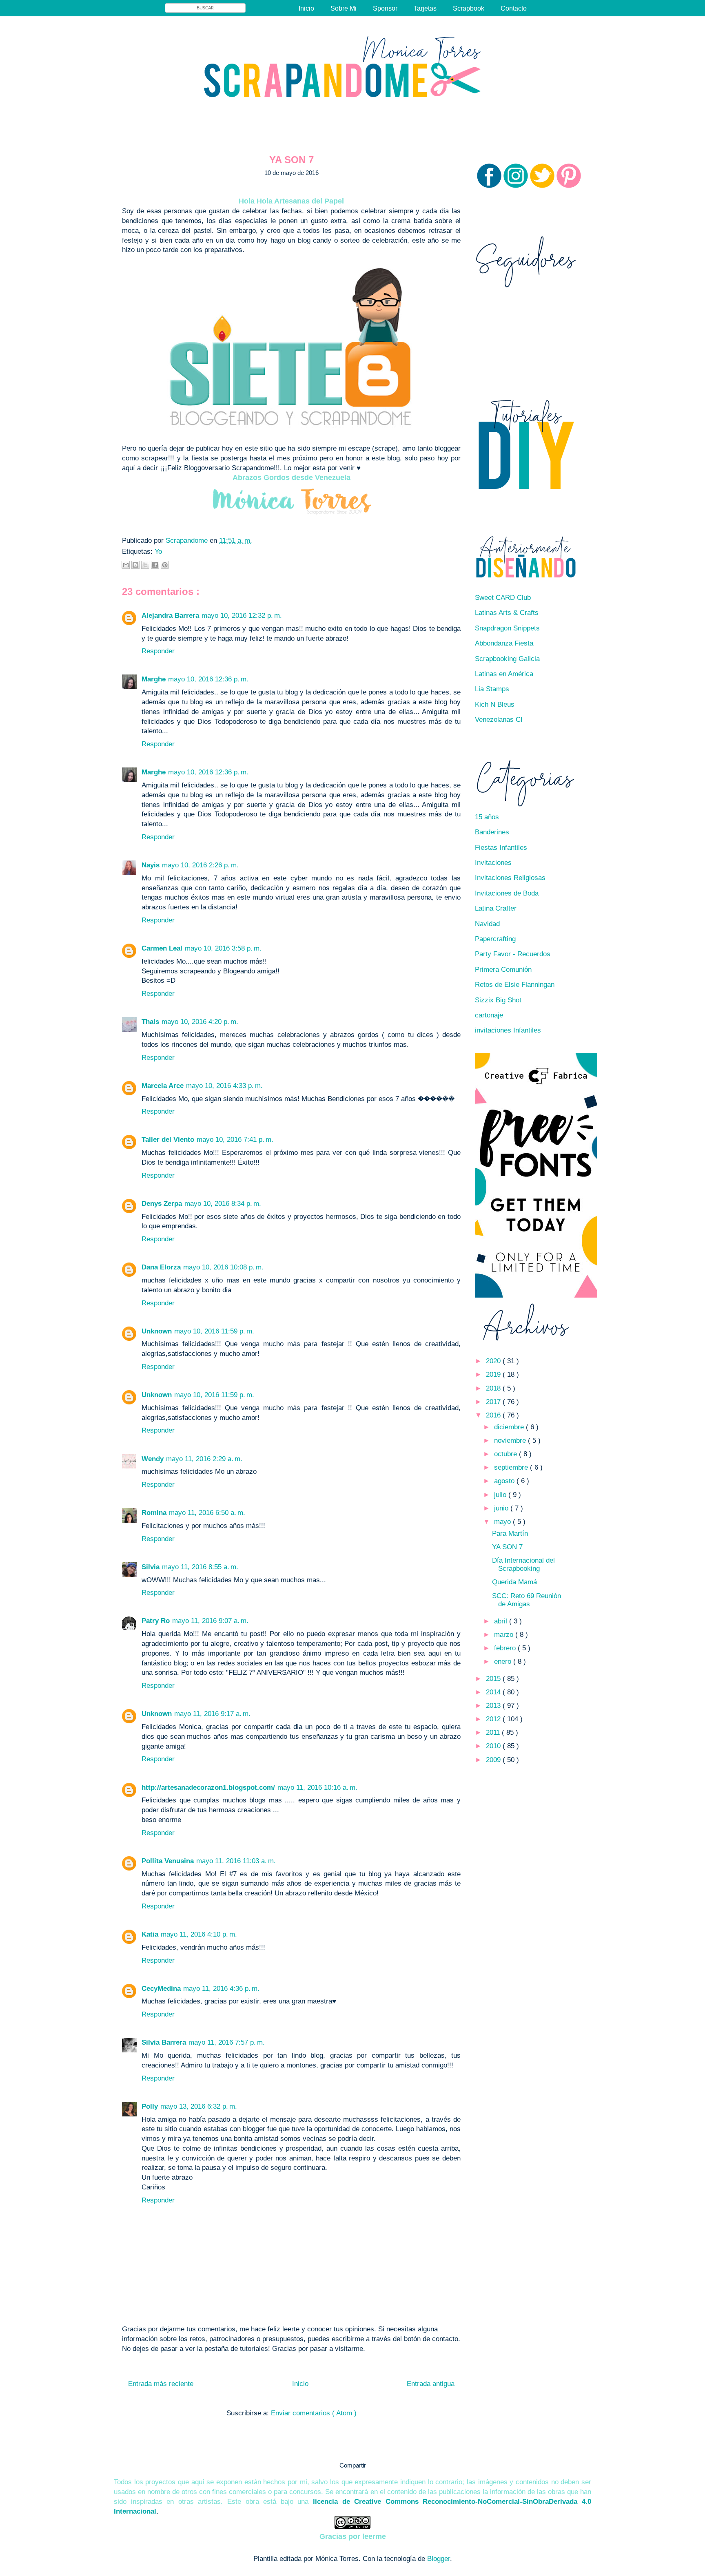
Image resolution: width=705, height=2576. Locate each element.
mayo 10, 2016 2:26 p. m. (200, 865)
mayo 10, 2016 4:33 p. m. (224, 1086)
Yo (158, 552)
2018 (494, 1388)
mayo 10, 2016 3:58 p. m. (223, 948)
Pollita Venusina (168, 1861)
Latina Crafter (496, 908)
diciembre (510, 1427)
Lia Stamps (492, 689)
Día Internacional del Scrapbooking (523, 1564)
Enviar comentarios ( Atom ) (314, 2413)
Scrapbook (469, 8)
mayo (503, 1522)
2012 (494, 1719)
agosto (505, 1481)
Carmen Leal (162, 948)
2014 (494, 1692)
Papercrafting (495, 939)
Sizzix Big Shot (498, 1000)
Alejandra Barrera (170, 616)
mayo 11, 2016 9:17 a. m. (212, 1714)
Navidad (487, 924)
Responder (158, 651)
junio (502, 1508)
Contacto (514, 8)
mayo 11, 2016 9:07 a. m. (210, 1621)
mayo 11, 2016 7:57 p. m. (227, 2042)
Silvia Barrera (164, 2042)
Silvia (151, 1567)
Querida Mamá (514, 1582)
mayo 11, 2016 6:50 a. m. (207, 1513)
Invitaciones (493, 863)
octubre (507, 1454)
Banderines (492, 832)
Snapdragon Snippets (507, 628)
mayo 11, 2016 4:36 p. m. (221, 1989)
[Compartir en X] (145, 565)
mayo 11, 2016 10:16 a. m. (317, 1788)
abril (502, 1621)
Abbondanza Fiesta (504, 643)
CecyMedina (161, 1989)
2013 (494, 1706)
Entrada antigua (431, 2384)
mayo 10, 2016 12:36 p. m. (208, 679)
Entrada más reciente (161, 2384)
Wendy (153, 1459)
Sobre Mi (344, 8)
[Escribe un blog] (135, 565)
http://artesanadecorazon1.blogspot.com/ (208, 1788)
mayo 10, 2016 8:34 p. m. (223, 1204)
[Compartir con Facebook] (155, 565)
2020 (494, 1361)
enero (504, 1662)
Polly (150, 2106)
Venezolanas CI (499, 720)
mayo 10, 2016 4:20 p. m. (200, 1022)
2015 (494, 1679)
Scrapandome (188, 541)
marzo (505, 1635)
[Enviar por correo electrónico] (126, 565)
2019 (494, 1374)
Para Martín (510, 1533)
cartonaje (489, 1015)
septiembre (512, 1467)
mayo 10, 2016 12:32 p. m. (242, 616)
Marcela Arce (163, 1086)
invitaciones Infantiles (508, 1030)
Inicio (306, 8)
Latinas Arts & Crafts (507, 613)
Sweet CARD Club (503, 598)
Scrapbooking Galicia (507, 659)
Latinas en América (504, 674)
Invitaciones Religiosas (510, 878)
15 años (487, 817)
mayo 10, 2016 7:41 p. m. (235, 1140)
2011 (494, 1732)
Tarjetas (425, 8)
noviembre (511, 1441)
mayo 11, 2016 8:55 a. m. (200, 1567)
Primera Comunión (503, 970)
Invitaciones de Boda (507, 893)
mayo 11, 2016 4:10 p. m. (199, 1934)
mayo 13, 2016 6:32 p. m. (199, 2106)
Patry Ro (156, 1621)
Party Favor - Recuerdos (513, 954)
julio (501, 1495)
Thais (150, 1022)
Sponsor (385, 8)
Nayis (151, 865)
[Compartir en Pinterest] (165, 565)
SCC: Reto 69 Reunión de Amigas (527, 1600)
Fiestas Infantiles (501, 848)
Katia (150, 1934)
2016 (494, 1415)
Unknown (157, 1331)
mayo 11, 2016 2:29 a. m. (204, 1459)
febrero (506, 1648)
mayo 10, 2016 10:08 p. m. (223, 1267)
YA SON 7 (507, 1547)
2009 (494, 1760)
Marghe (154, 679)
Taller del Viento (168, 1140)
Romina (154, 1513)
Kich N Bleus (495, 704)
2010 (494, 1746)
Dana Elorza (161, 1267)
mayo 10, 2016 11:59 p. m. (214, 1331)
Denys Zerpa (162, 1204)
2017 (494, 1402)
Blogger (439, 2559)
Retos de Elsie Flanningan (515, 985)
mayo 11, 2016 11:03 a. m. (236, 1861)
